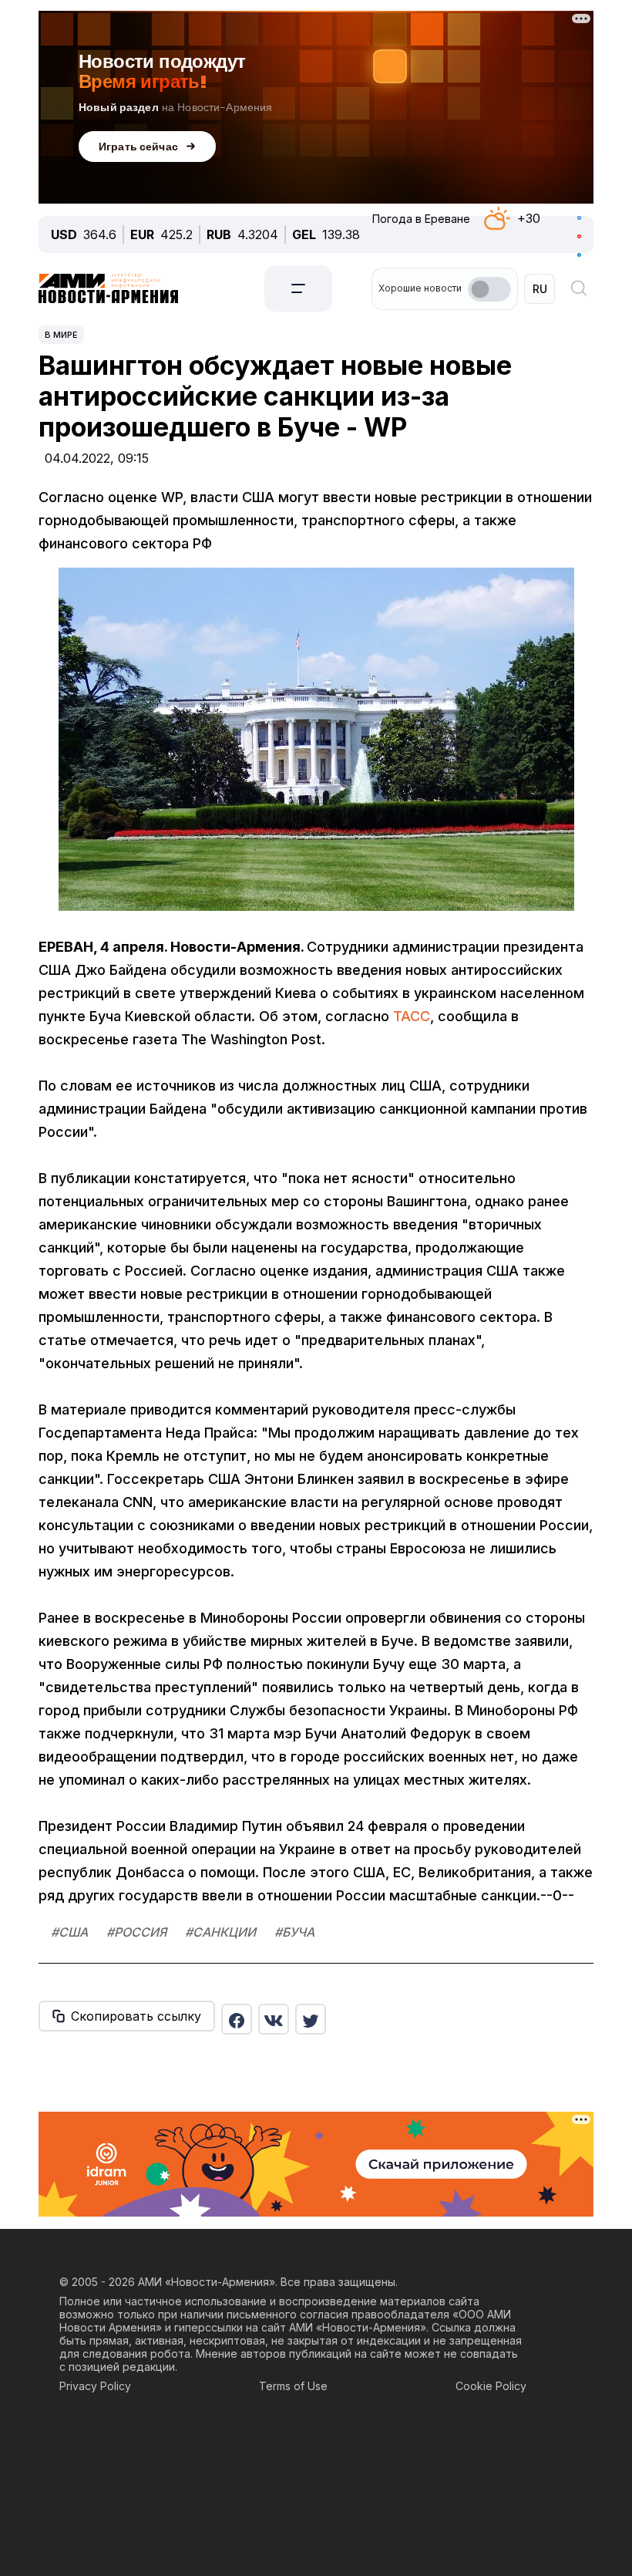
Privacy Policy (95, 2386)
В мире (61, 335)
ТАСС (412, 1016)
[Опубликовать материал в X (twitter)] (311, 2019)
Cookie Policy (491, 2386)
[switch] (489, 289)
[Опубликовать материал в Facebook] (237, 2019)
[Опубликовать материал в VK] (274, 2019)
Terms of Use (293, 2386)
